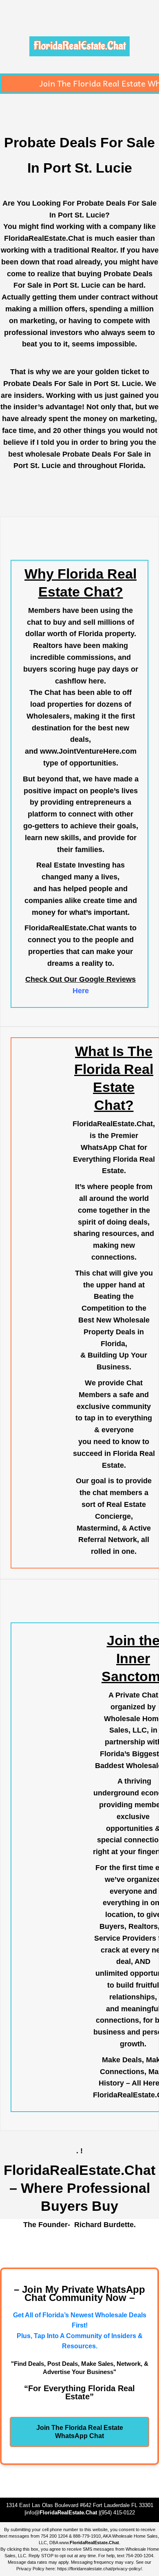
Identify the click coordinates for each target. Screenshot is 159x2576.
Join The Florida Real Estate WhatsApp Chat (80, 2432)
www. (89, 2543)
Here (81, 991)
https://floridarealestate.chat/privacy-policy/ (99, 2569)
